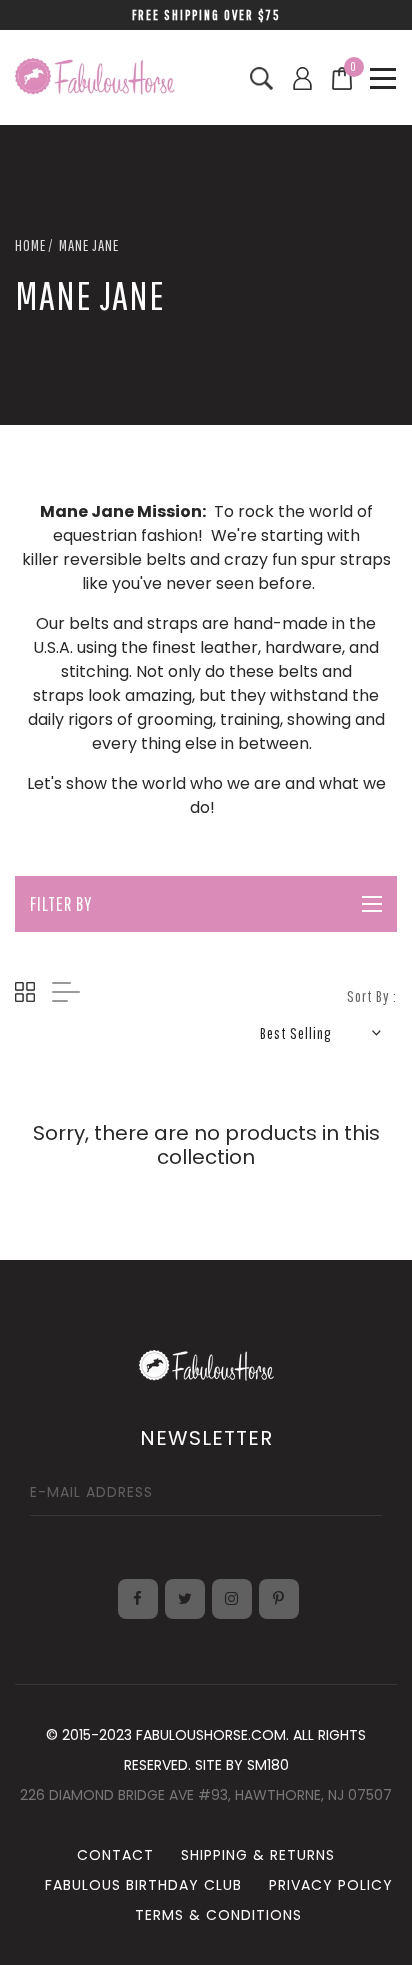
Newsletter (206, 1438)
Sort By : (372, 996)
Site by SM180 (242, 1765)
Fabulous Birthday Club (143, 1885)
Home (30, 245)
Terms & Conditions (218, 1915)
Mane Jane (89, 245)
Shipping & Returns (258, 1855)
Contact (115, 1855)
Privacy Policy (331, 1885)
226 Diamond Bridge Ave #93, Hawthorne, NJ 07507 (206, 1795)
